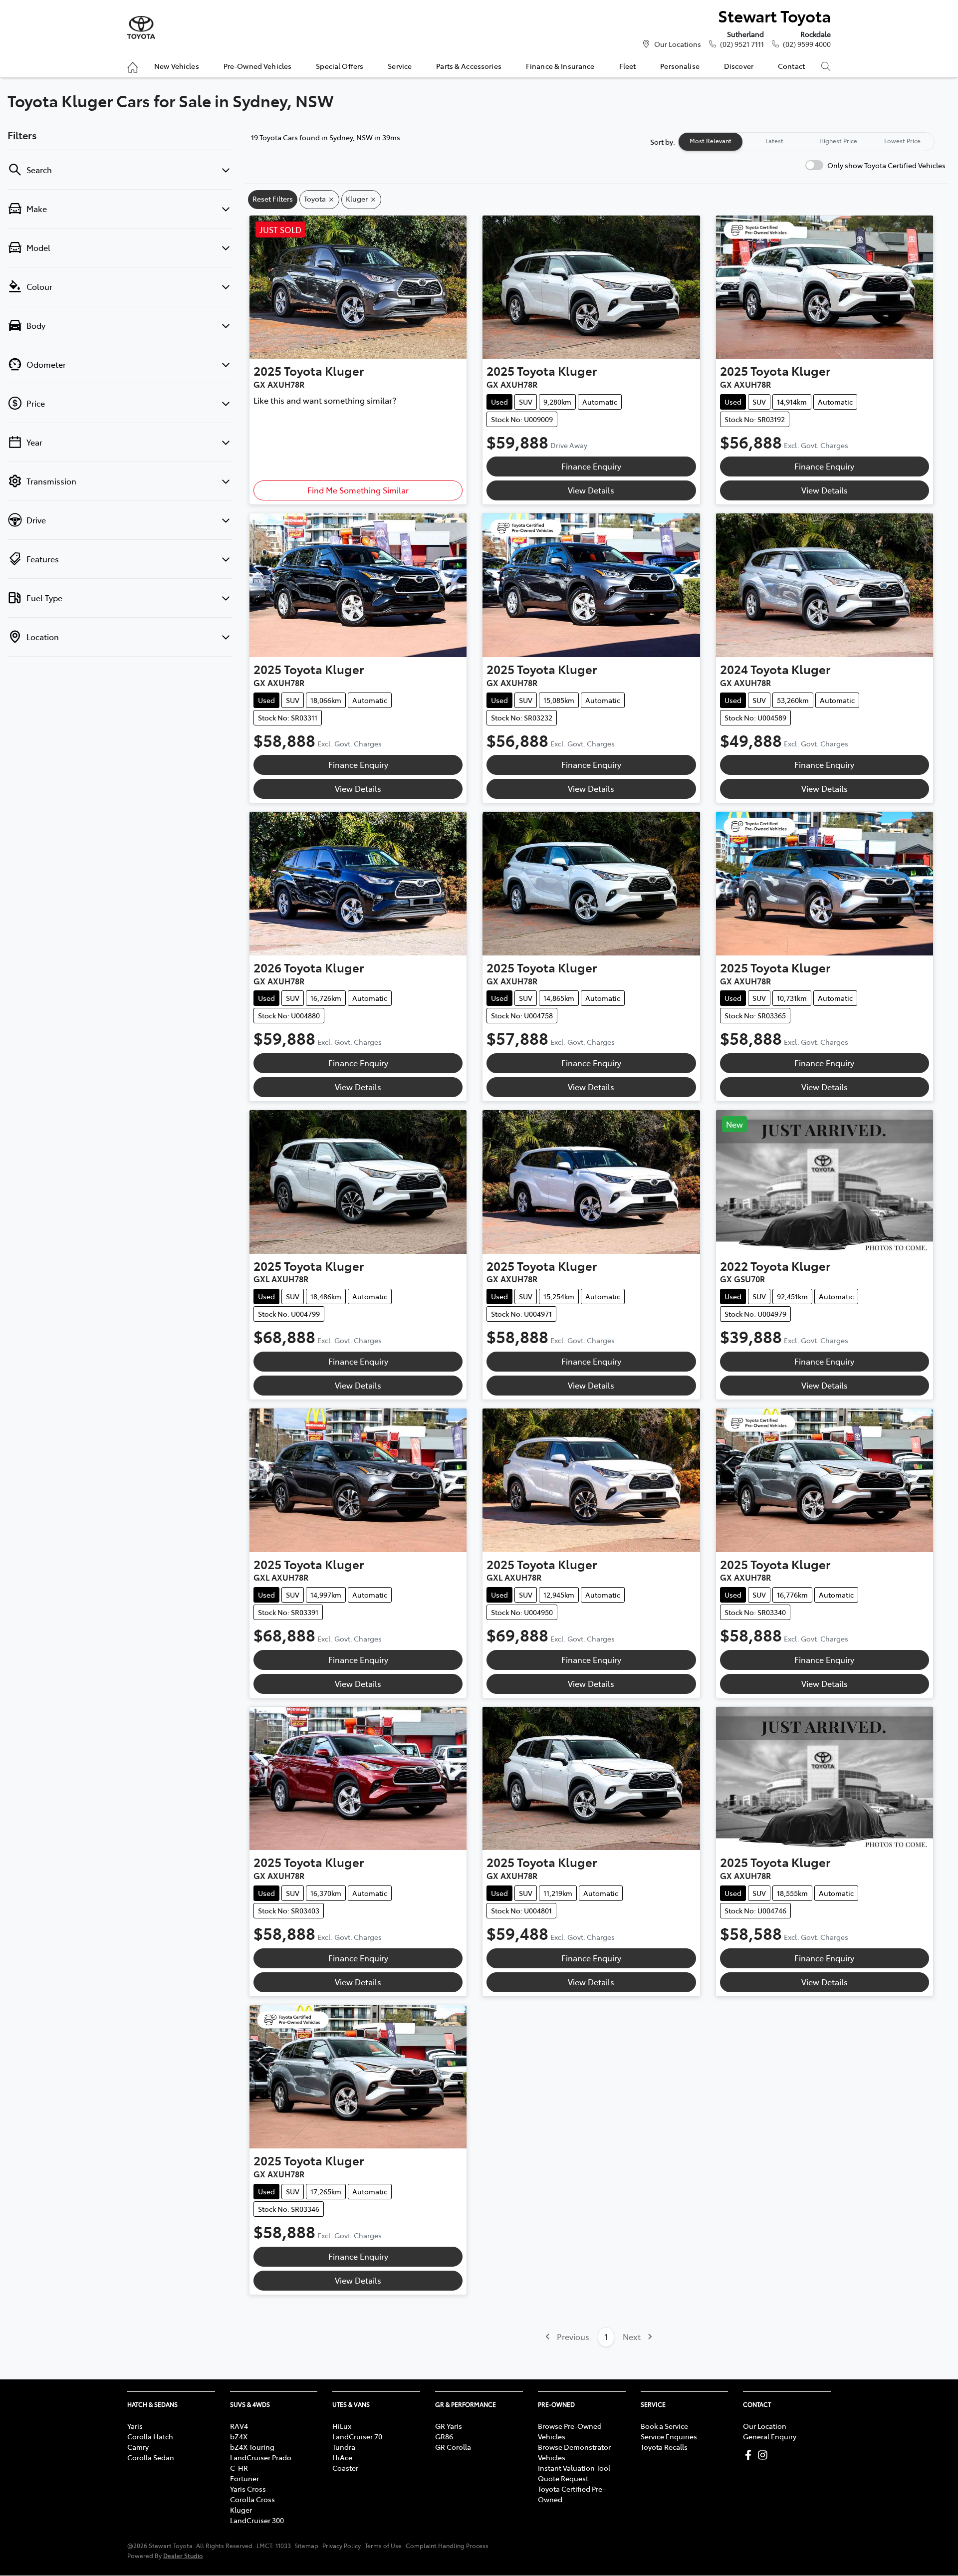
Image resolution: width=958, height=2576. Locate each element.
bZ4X (239, 2436)
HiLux (342, 2426)
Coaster (345, 2468)
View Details (591, 490)
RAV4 (239, 2426)
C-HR (239, 2468)
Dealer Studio (183, 2555)
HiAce (342, 2457)
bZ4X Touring (252, 2447)
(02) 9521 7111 (742, 44)
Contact (791, 66)
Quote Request (563, 2478)
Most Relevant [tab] (711, 141)
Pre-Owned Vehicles (258, 66)
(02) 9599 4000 (807, 44)
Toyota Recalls (664, 2447)
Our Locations (678, 44)
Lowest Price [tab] (902, 141)
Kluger (241, 2510)
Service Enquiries (669, 2436)
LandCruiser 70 (357, 2436)
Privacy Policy (342, 2546)
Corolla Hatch (150, 2436)
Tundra (344, 2447)
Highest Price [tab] (838, 141)
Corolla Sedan (151, 2457)
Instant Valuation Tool (574, 2468)
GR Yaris (449, 2426)
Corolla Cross (252, 2499)
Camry (138, 2447)
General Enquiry (770, 2436)
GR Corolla (453, 2447)
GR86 (444, 2436)
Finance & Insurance (560, 66)
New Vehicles (177, 66)
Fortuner (244, 2478)
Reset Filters (273, 199)
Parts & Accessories (469, 66)
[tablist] (806, 142)
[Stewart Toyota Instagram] (765, 2455)
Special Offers (340, 66)
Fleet (628, 66)
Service (400, 66)
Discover (739, 66)
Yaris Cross (248, 2489)
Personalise (680, 66)
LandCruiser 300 (257, 2520)
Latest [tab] (774, 141)
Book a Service (664, 2426)
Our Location (765, 2426)
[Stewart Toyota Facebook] (750, 2455)
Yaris (135, 2426)
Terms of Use (383, 2546)
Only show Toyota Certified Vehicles (886, 165)
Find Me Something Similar (358, 490)
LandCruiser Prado (261, 2457)
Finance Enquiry (591, 466)
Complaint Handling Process (447, 2546)
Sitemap (306, 2546)
